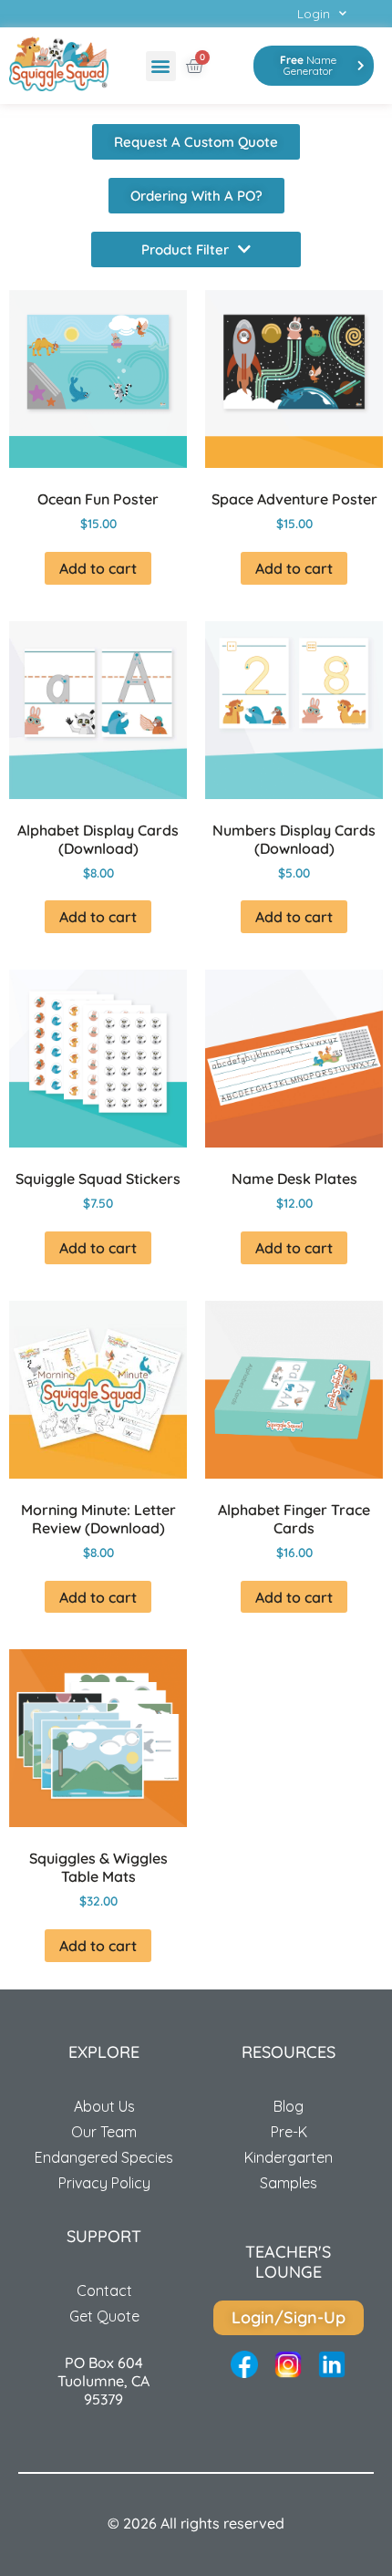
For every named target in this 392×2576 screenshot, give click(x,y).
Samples (289, 2183)
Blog (289, 2106)
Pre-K (289, 2132)
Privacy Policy (104, 2183)
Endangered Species (104, 2157)
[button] (161, 66)
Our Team (104, 2132)
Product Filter (185, 249)
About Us (104, 2106)
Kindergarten (289, 2157)
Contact (104, 2290)
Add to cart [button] (98, 568)
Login (314, 14)
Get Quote (104, 2316)
